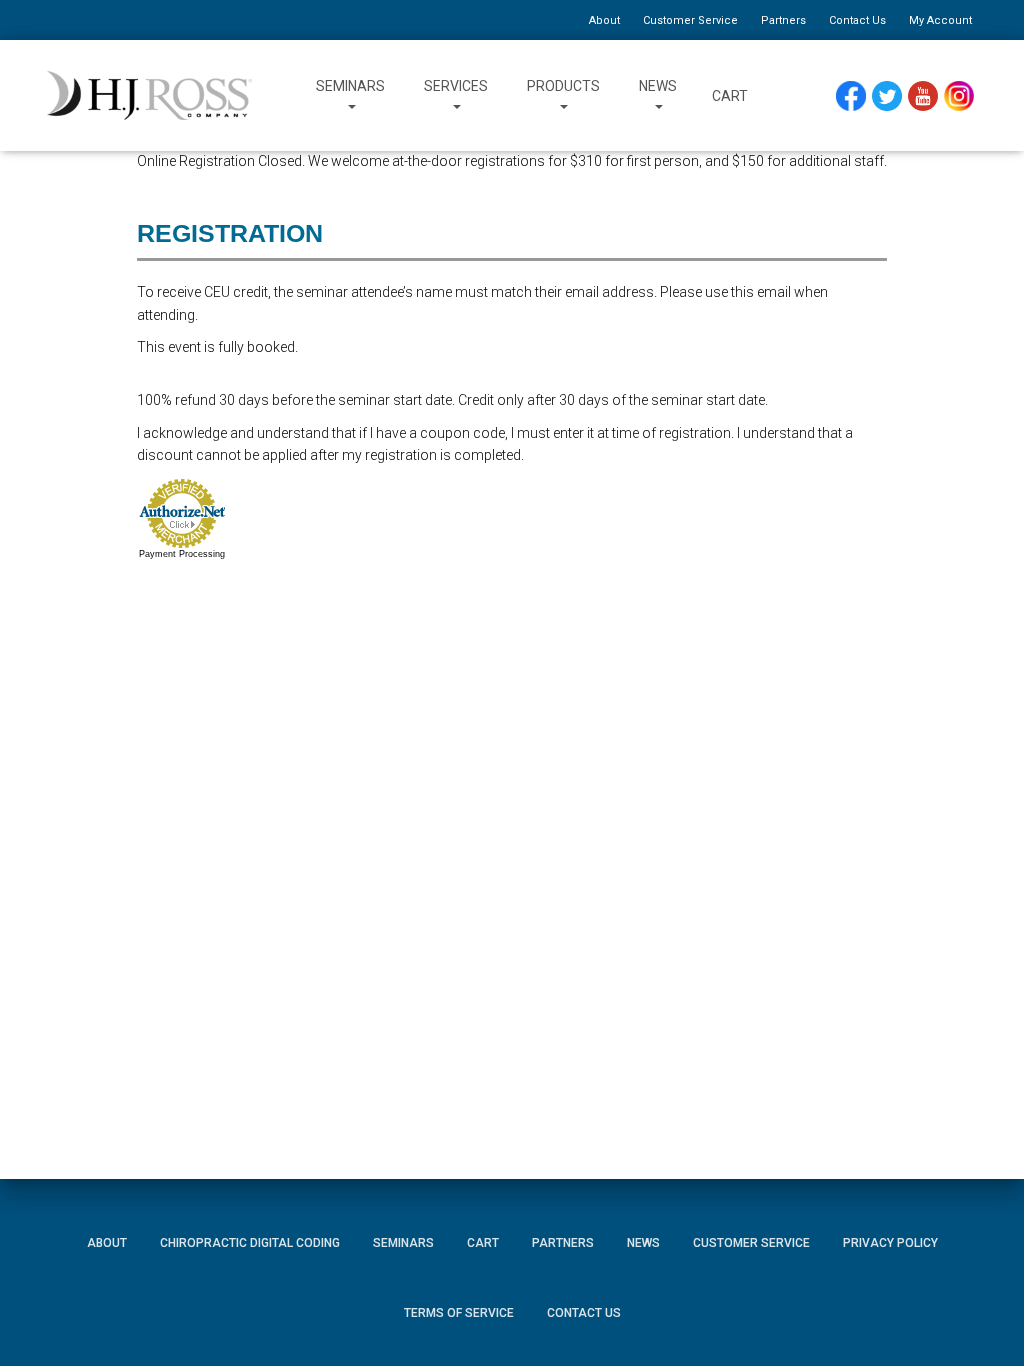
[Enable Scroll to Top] (984, 1321)
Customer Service (690, 20)
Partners (783, 20)
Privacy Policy (890, 1243)
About (604, 20)
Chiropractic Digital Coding (250, 1243)
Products (563, 86)
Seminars (350, 86)
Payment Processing (182, 554)
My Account (940, 20)
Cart (730, 96)
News (658, 86)
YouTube (932, 96)
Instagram (966, 96)
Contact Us (857, 20)
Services (456, 86)
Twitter (895, 96)
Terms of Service (459, 1313)
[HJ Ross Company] (149, 96)
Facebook (856, 96)
